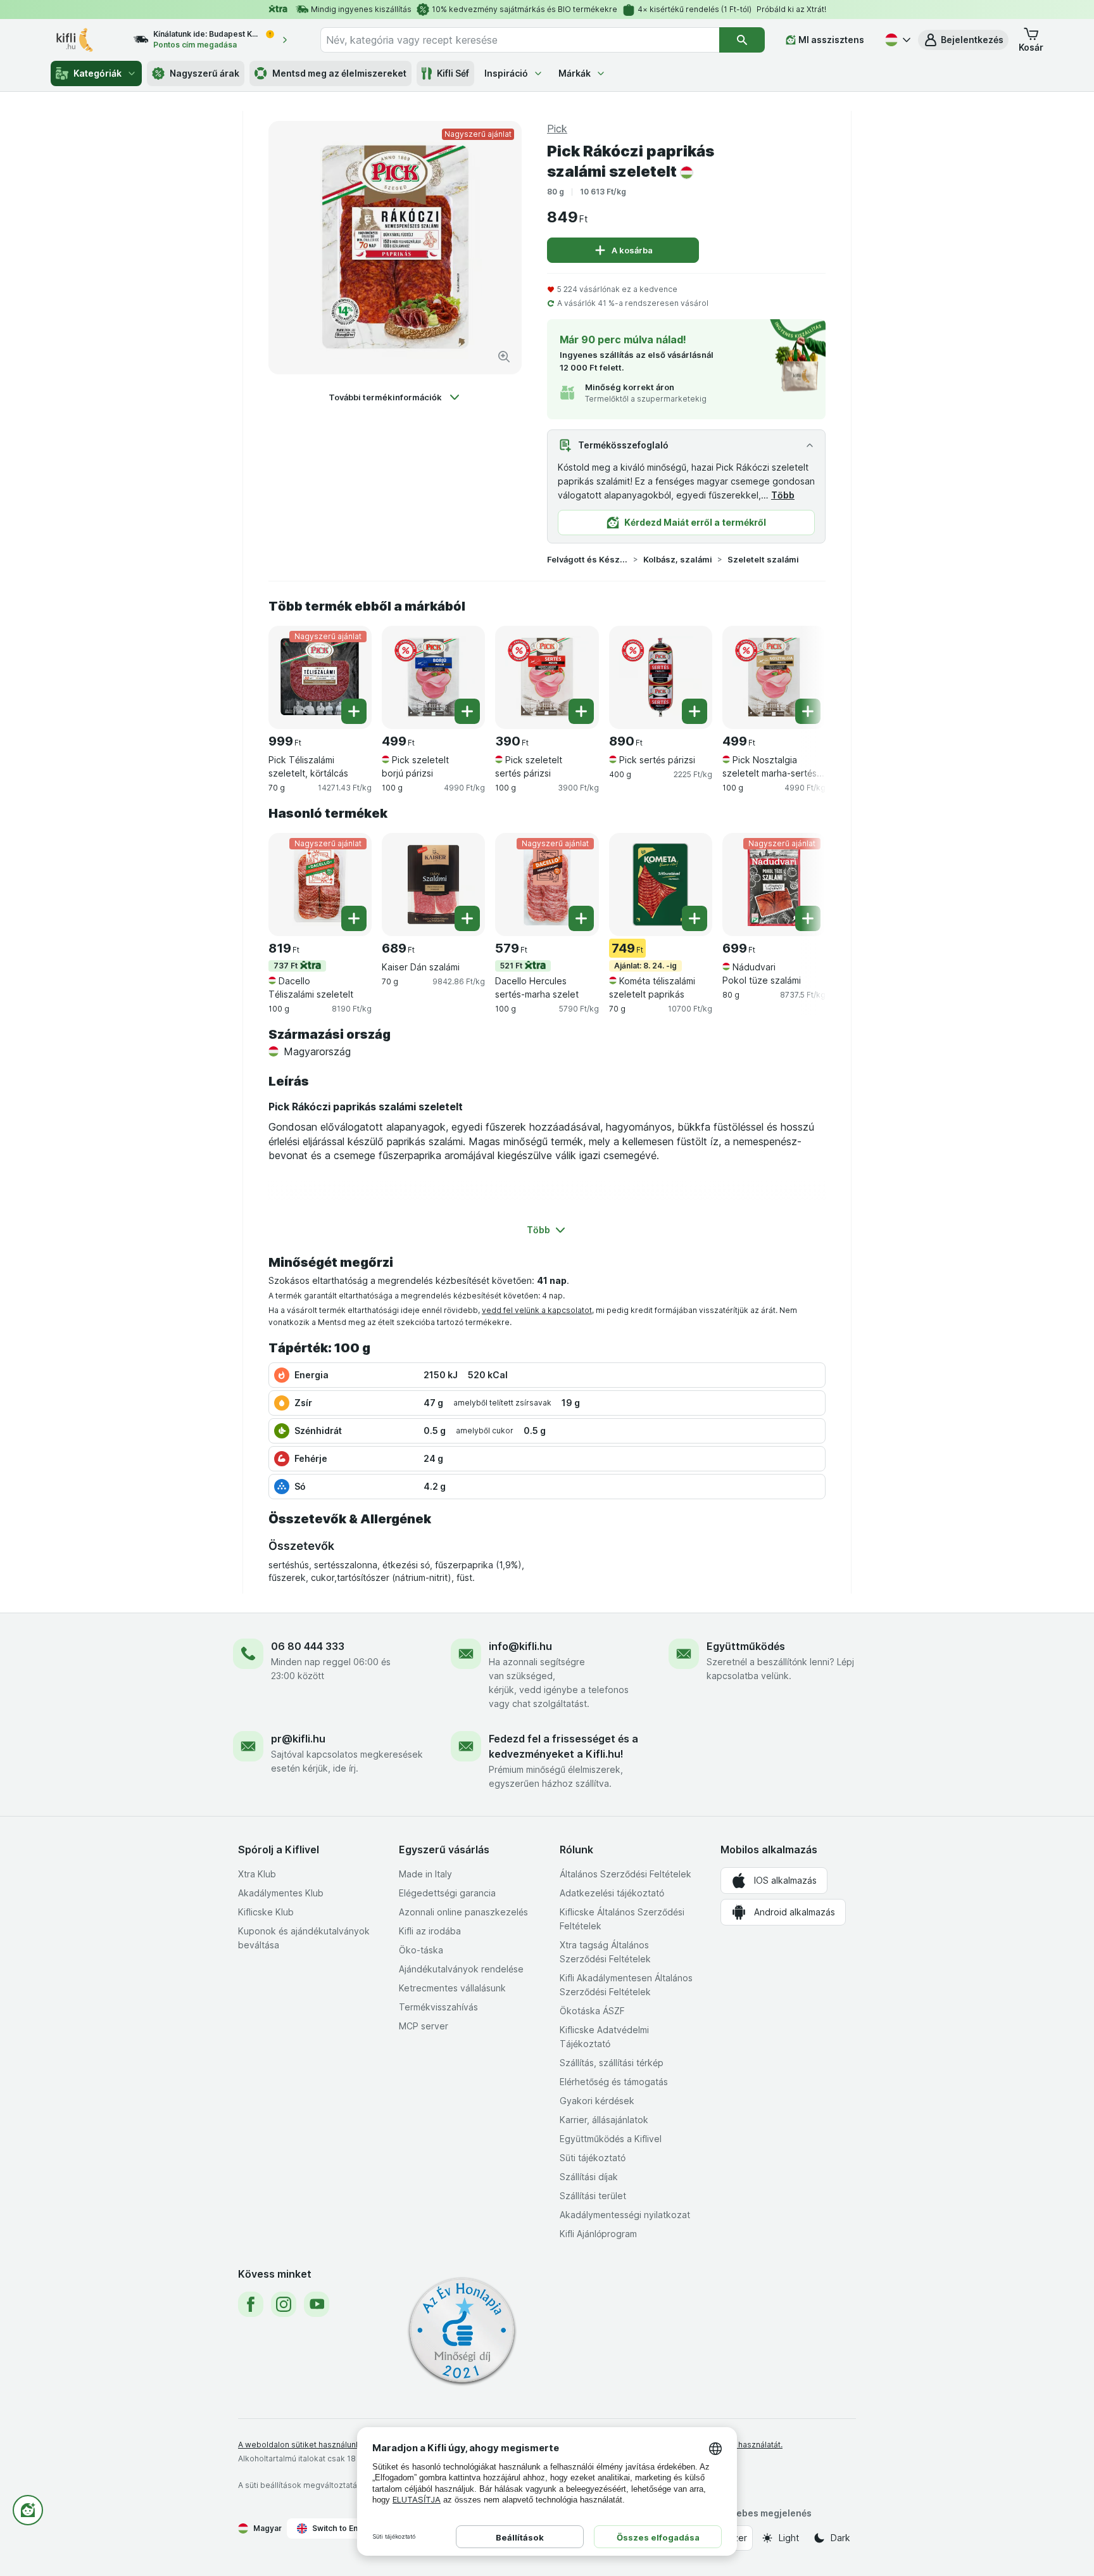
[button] (963, 40)
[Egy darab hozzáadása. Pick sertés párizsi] (695, 711)
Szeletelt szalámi (763, 559)
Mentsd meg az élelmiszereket (339, 73)
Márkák (575, 73)
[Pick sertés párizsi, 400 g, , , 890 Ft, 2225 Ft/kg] (661, 677)
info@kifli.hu (520, 1646)
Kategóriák (97, 73)
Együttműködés (746, 1646)
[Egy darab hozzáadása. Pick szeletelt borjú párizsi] (467, 711)
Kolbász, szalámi (678, 559)
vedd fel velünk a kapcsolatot (537, 1310)
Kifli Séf (453, 73)
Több (783, 495)
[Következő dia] (800, 673)
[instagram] (284, 2304)
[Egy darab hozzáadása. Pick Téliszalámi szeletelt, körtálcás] (354, 711)
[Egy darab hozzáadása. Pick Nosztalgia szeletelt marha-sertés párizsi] (808, 711)
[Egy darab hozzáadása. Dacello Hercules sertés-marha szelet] (581, 918)
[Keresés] (742, 40)
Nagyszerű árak (204, 73)
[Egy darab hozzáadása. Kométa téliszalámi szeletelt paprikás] (695, 918)
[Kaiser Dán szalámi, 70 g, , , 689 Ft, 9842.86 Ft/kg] (433, 885)
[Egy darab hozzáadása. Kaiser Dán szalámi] (467, 918)
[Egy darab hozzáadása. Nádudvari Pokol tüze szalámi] (808, 918)
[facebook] (251, 2304)
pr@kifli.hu (298, 1739)
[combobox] (520, 40)
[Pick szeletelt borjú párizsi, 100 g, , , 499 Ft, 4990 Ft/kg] (433, 677)
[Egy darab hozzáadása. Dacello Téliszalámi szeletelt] (354, 918)
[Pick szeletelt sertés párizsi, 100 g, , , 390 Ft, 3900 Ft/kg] (547, 677)
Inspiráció (506, 73)
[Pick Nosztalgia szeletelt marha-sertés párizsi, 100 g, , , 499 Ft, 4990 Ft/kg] (774, 677)
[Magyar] (896, 40)
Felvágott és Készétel (588, 559)
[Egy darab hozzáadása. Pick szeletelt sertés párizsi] (581, 711)
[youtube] (317, 2304)
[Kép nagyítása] (504, 357)
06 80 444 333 (308, 1646)
